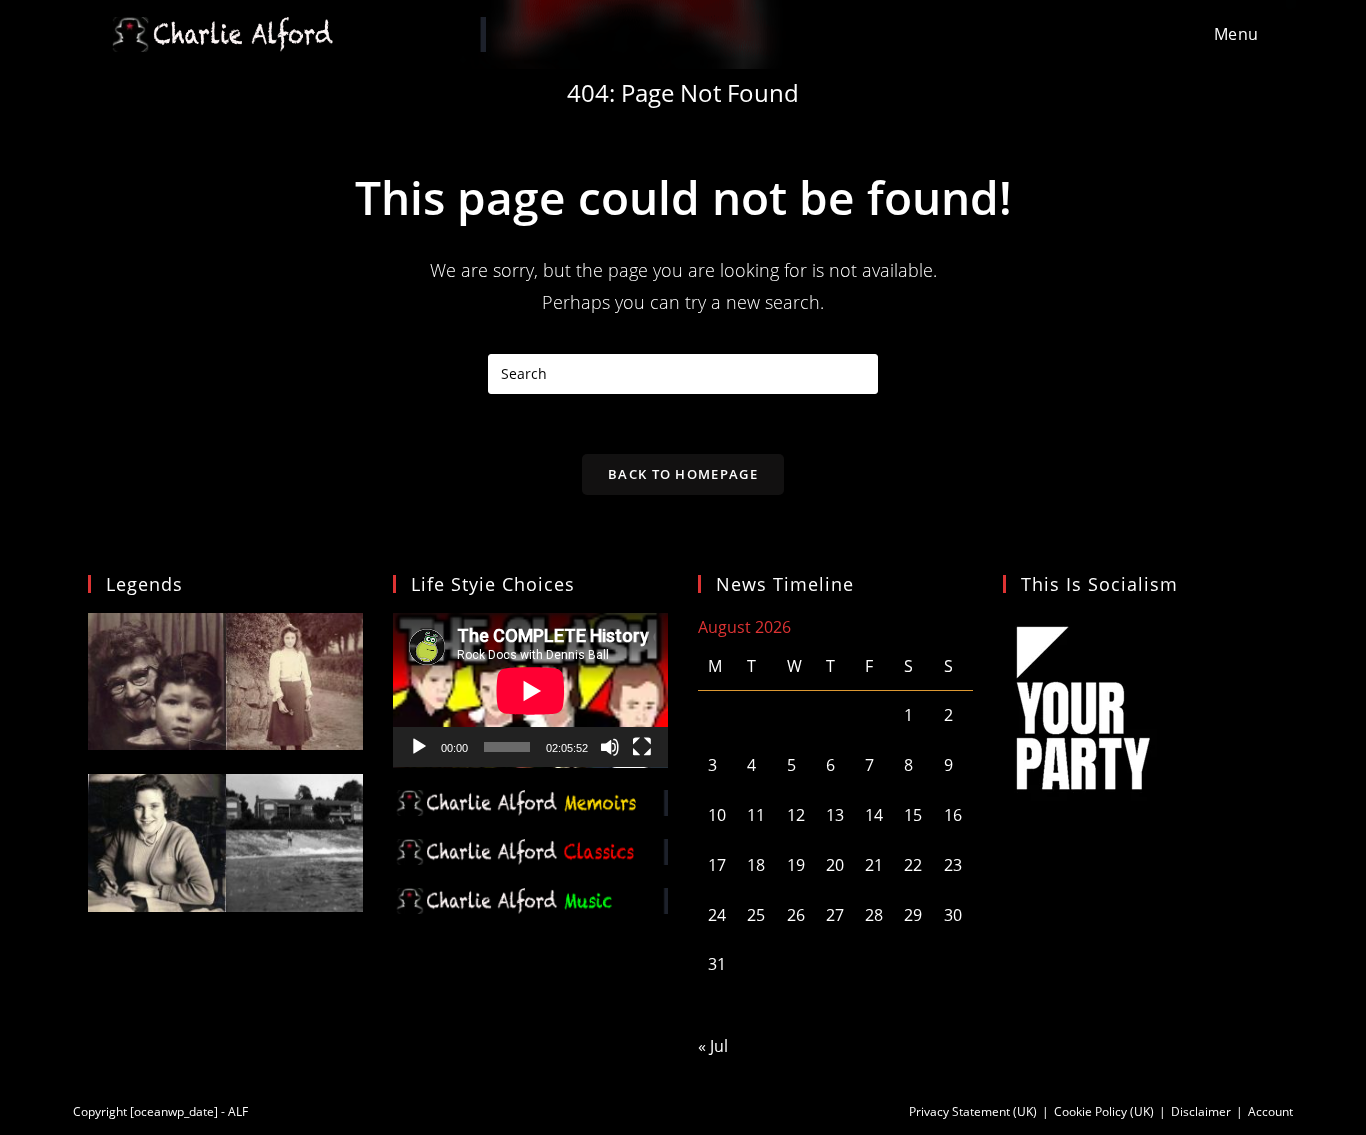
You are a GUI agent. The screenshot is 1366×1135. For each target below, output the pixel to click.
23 (953, 865)
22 (913, 865)
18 (756, 865)
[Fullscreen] (642, 747)
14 (874, 815)
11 (756, 815)
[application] (530, 690)
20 (835, 865)
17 (717, 865)
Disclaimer (1201, 1111)
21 (874, 865)
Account (1270, 1111)
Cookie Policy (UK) (1104, 1111)
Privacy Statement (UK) (973, 1111)
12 (796, 815)
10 (717, 815)
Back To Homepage (683, 474)
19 (796, 865)
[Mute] (610, 747)
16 (953, 815)
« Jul (713, 1046)
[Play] (419, 747)
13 (835, 815)
